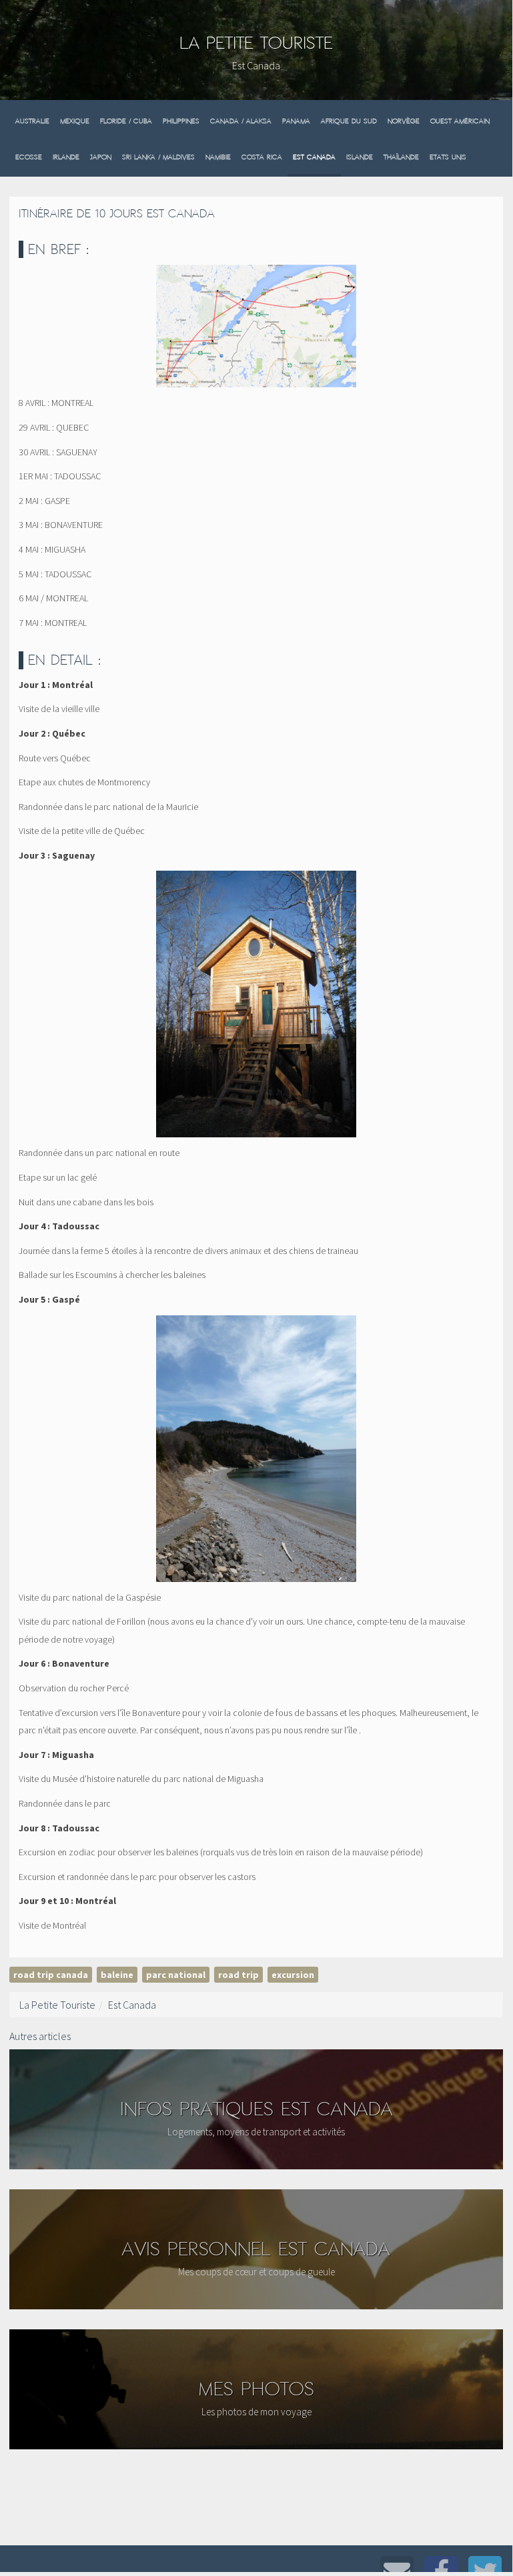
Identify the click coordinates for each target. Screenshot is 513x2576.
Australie (32, 121)
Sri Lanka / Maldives (158, 157)
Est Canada (314, 157)
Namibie (218, 157)
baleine (117, 1975)
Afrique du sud (349, 121)
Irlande (66, 157)
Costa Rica (262, 157)
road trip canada (51, 1975)
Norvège (404, 121)
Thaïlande (401, 157)
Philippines (181, 121)
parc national (176, 1975)
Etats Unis (448, 157)
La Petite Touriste (256, 43)
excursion (293, 1975)
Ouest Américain (460, 121)
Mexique (75, 121)
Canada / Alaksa (241, 121)
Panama (296, 121)
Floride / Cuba (126, 121)
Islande (360, 157)
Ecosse (29, 157)
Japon (101, 157)
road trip (238, 1975)
